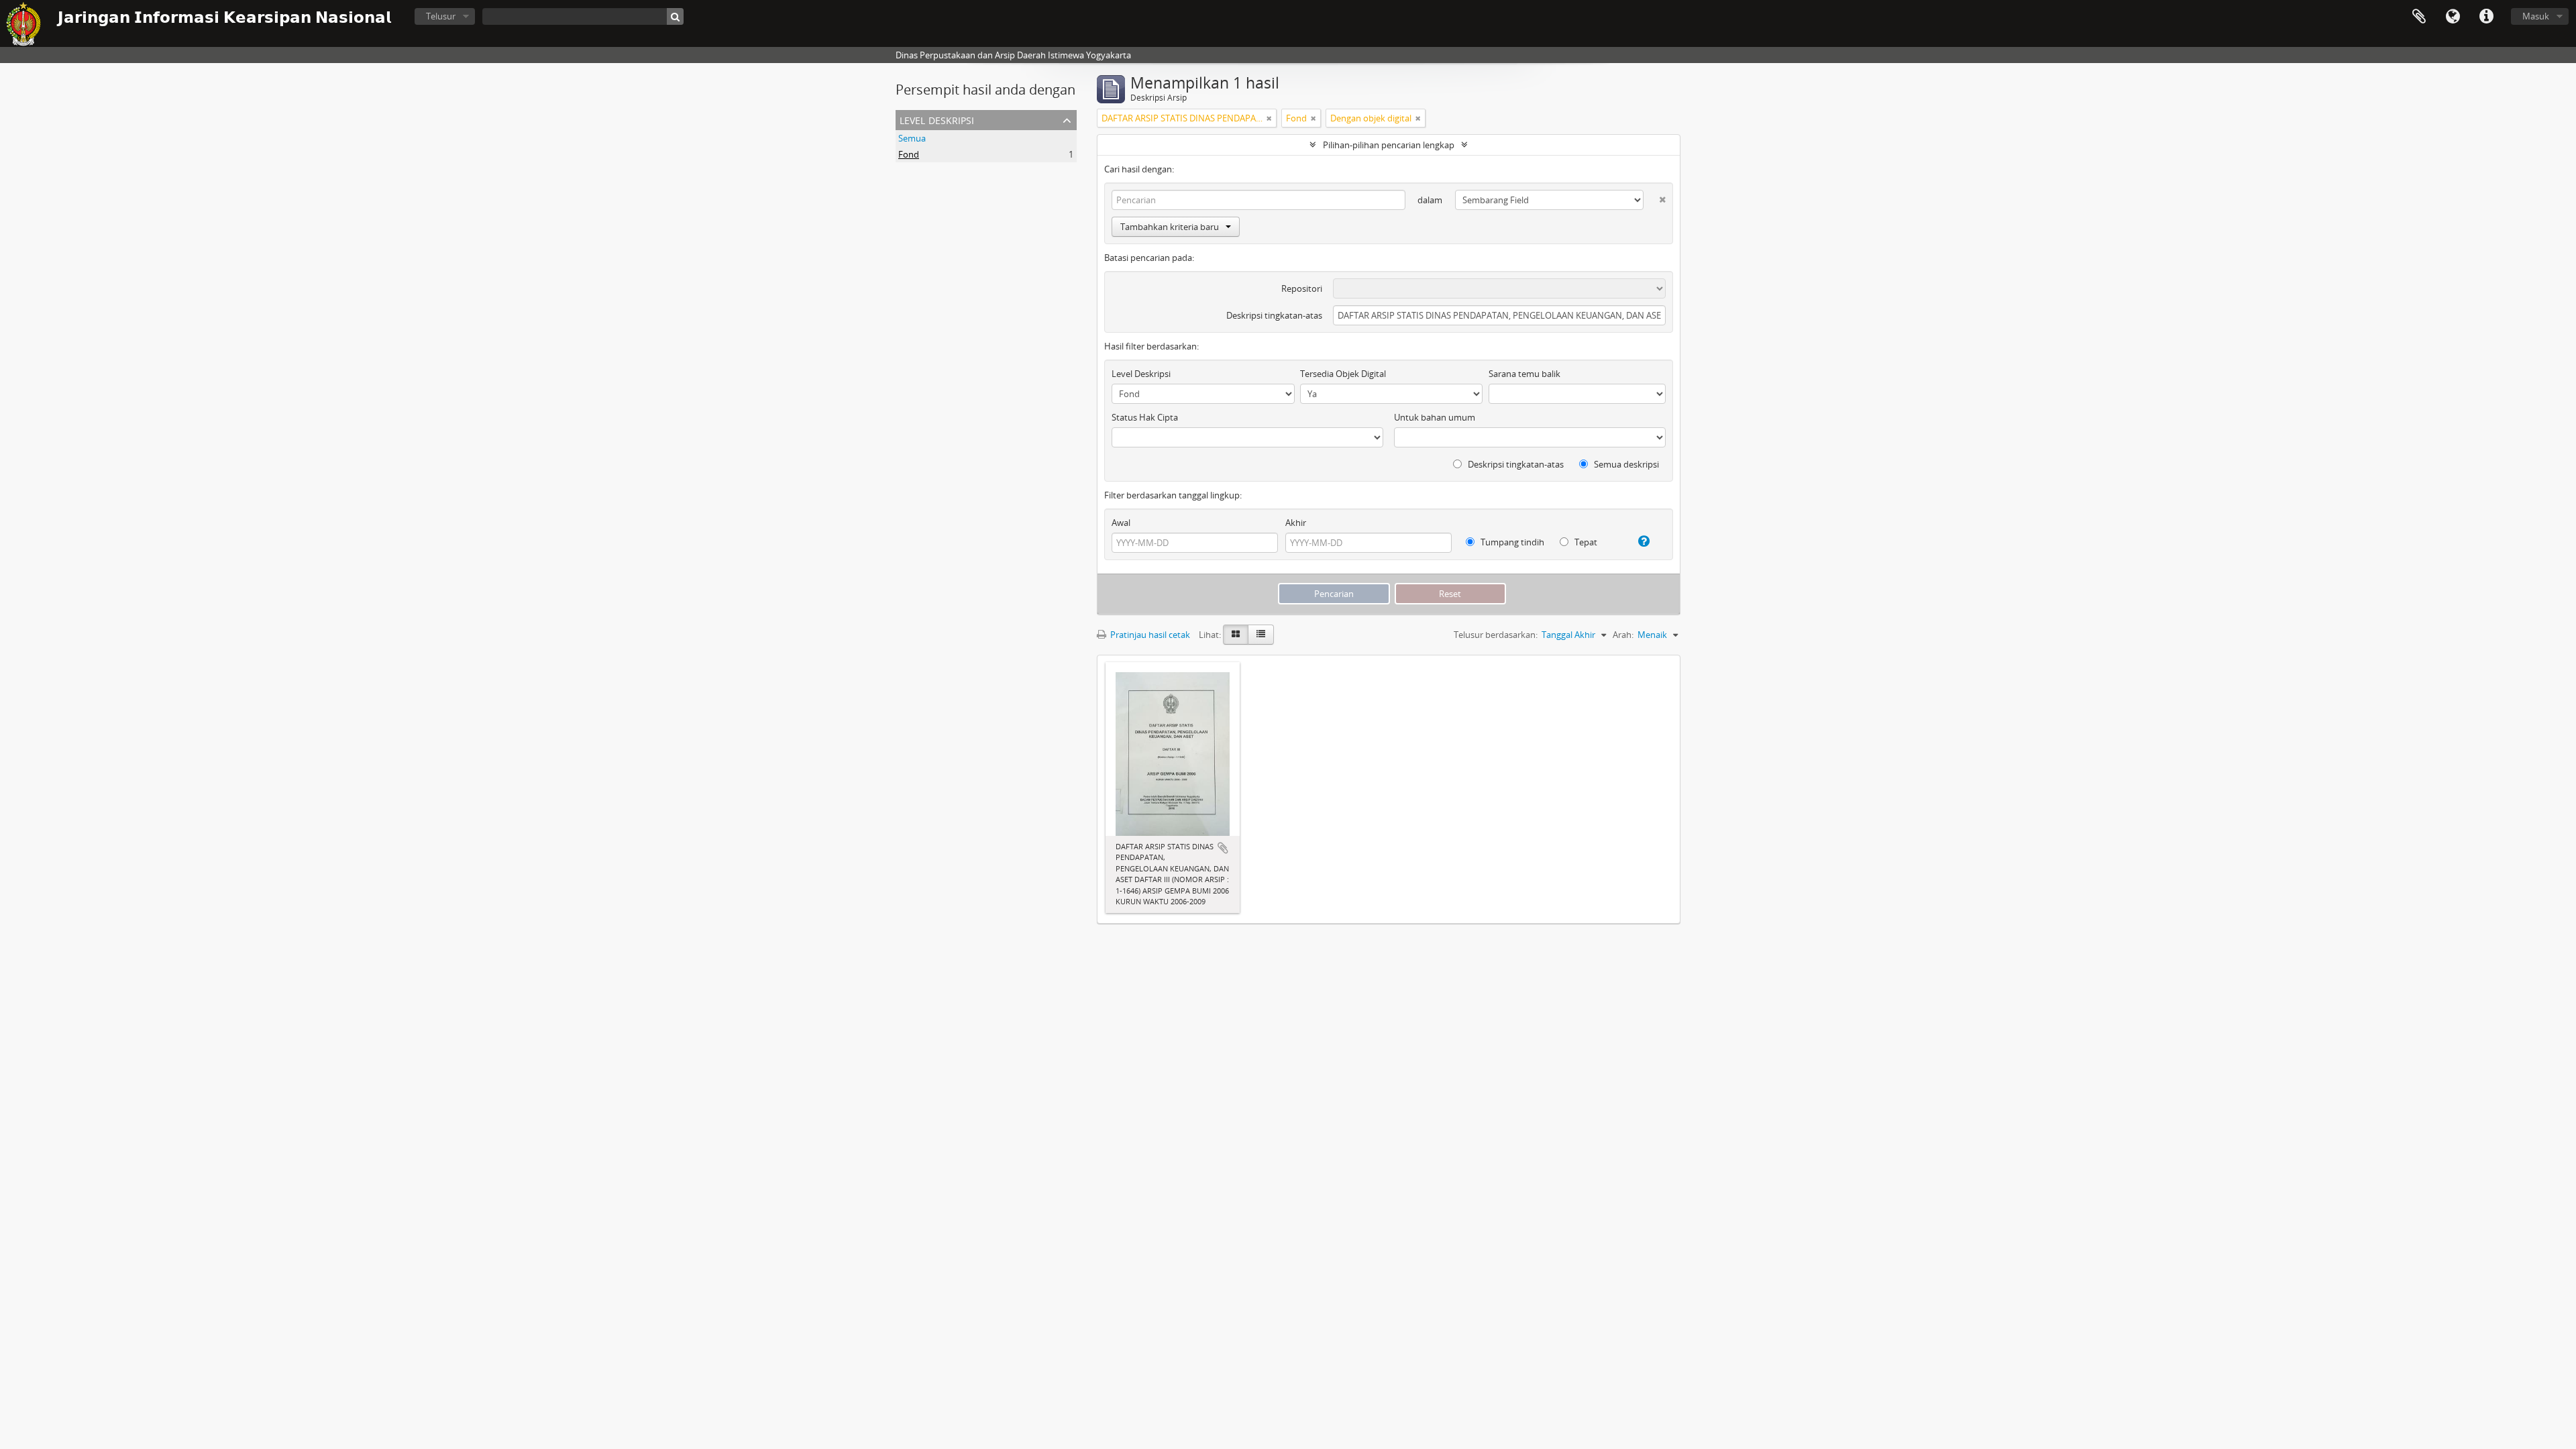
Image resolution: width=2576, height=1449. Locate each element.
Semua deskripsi (1625, 464)
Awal (1121, 523)
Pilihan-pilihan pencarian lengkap (1389, 145)
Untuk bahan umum (1435, 417)
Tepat (1585, 542)
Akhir (1296, 523)
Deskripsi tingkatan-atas (1274, 315)
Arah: (1623, 635)
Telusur (441, 16)
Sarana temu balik (1524, 374)
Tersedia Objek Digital (1343, 374)
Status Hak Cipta (1145, 417)
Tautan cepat (2486, 17)
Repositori (1302, 288)
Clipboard (2419, 17)
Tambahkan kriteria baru (1170, 227)
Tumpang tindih (1511, 542)
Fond (909, 154)
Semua (912, 138)
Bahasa (2453, 17)
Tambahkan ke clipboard (1223, 848)
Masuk (2536, 16)
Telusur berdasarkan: (1496, 635)
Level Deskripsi (937, 119)
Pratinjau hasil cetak (1149, 635)
